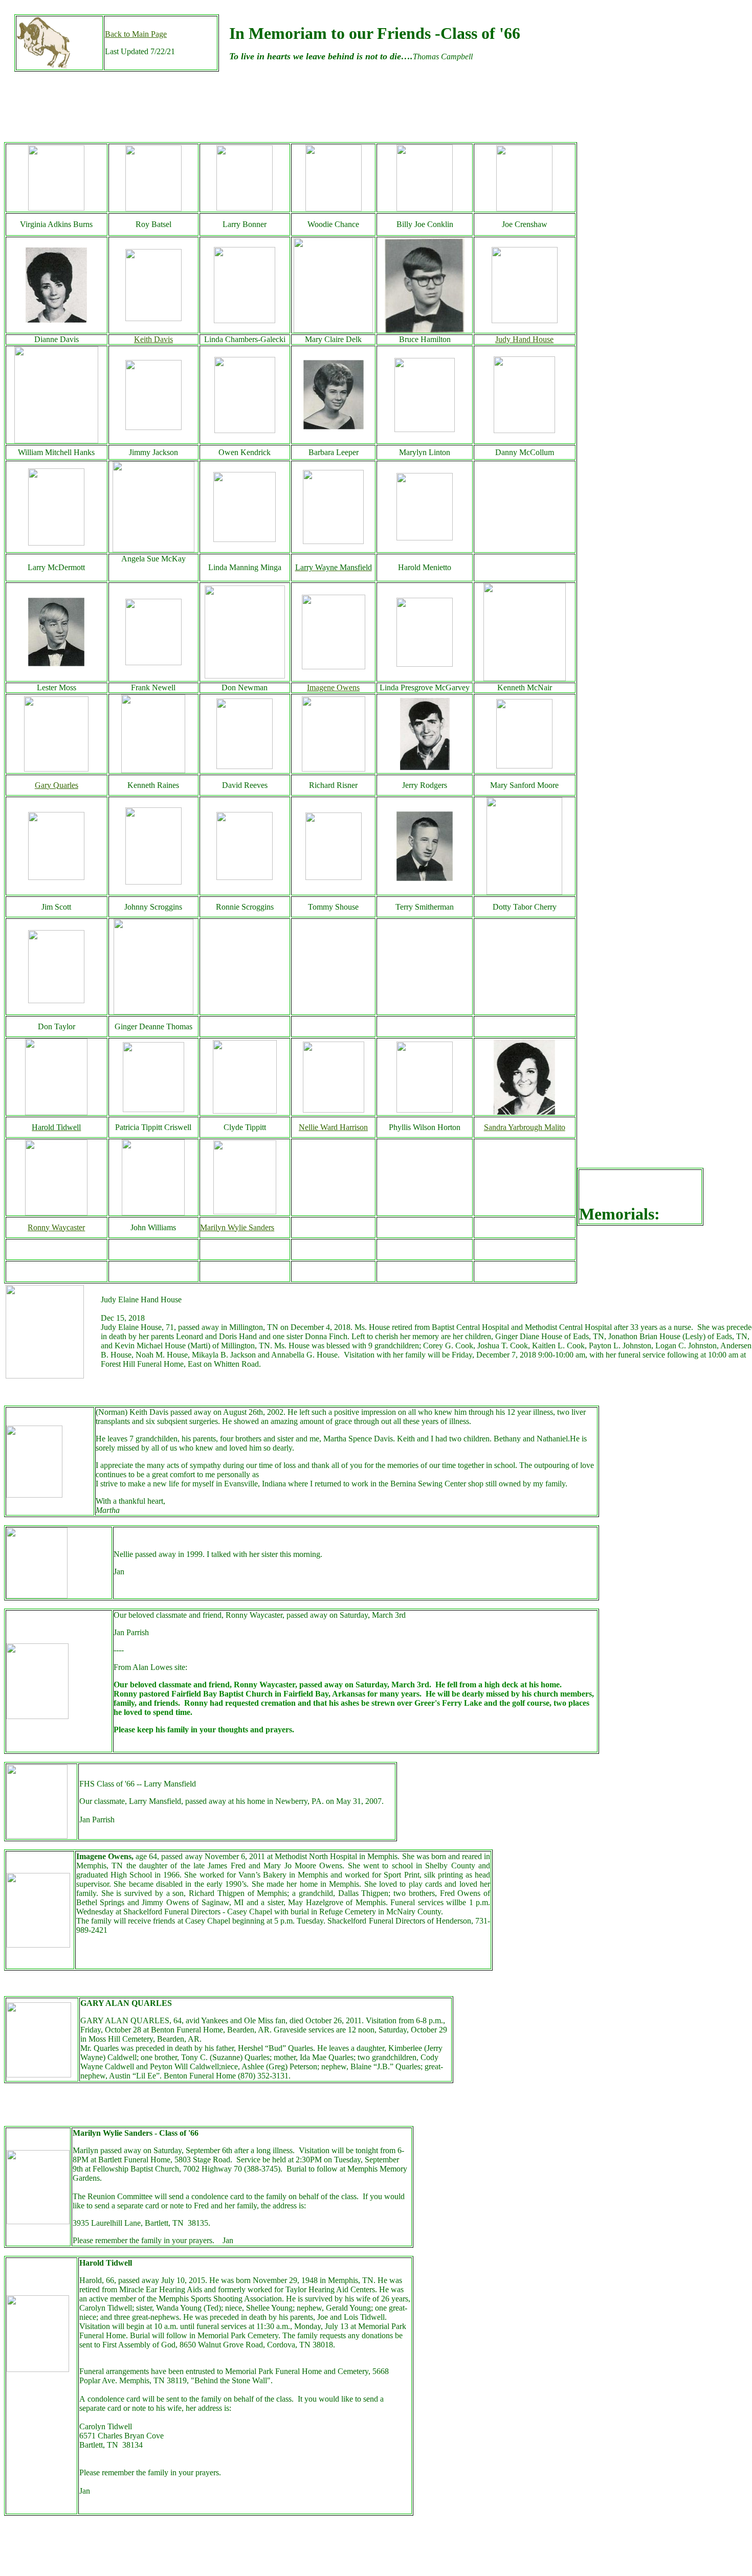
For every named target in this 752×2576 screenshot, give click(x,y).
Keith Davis (153, 339)
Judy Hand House (524, 339)
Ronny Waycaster (56, 1227)
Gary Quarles (57, 785)
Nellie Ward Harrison (333, 1127)
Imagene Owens (333, 687)
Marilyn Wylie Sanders (237, 1227)
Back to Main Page (136, 34)
